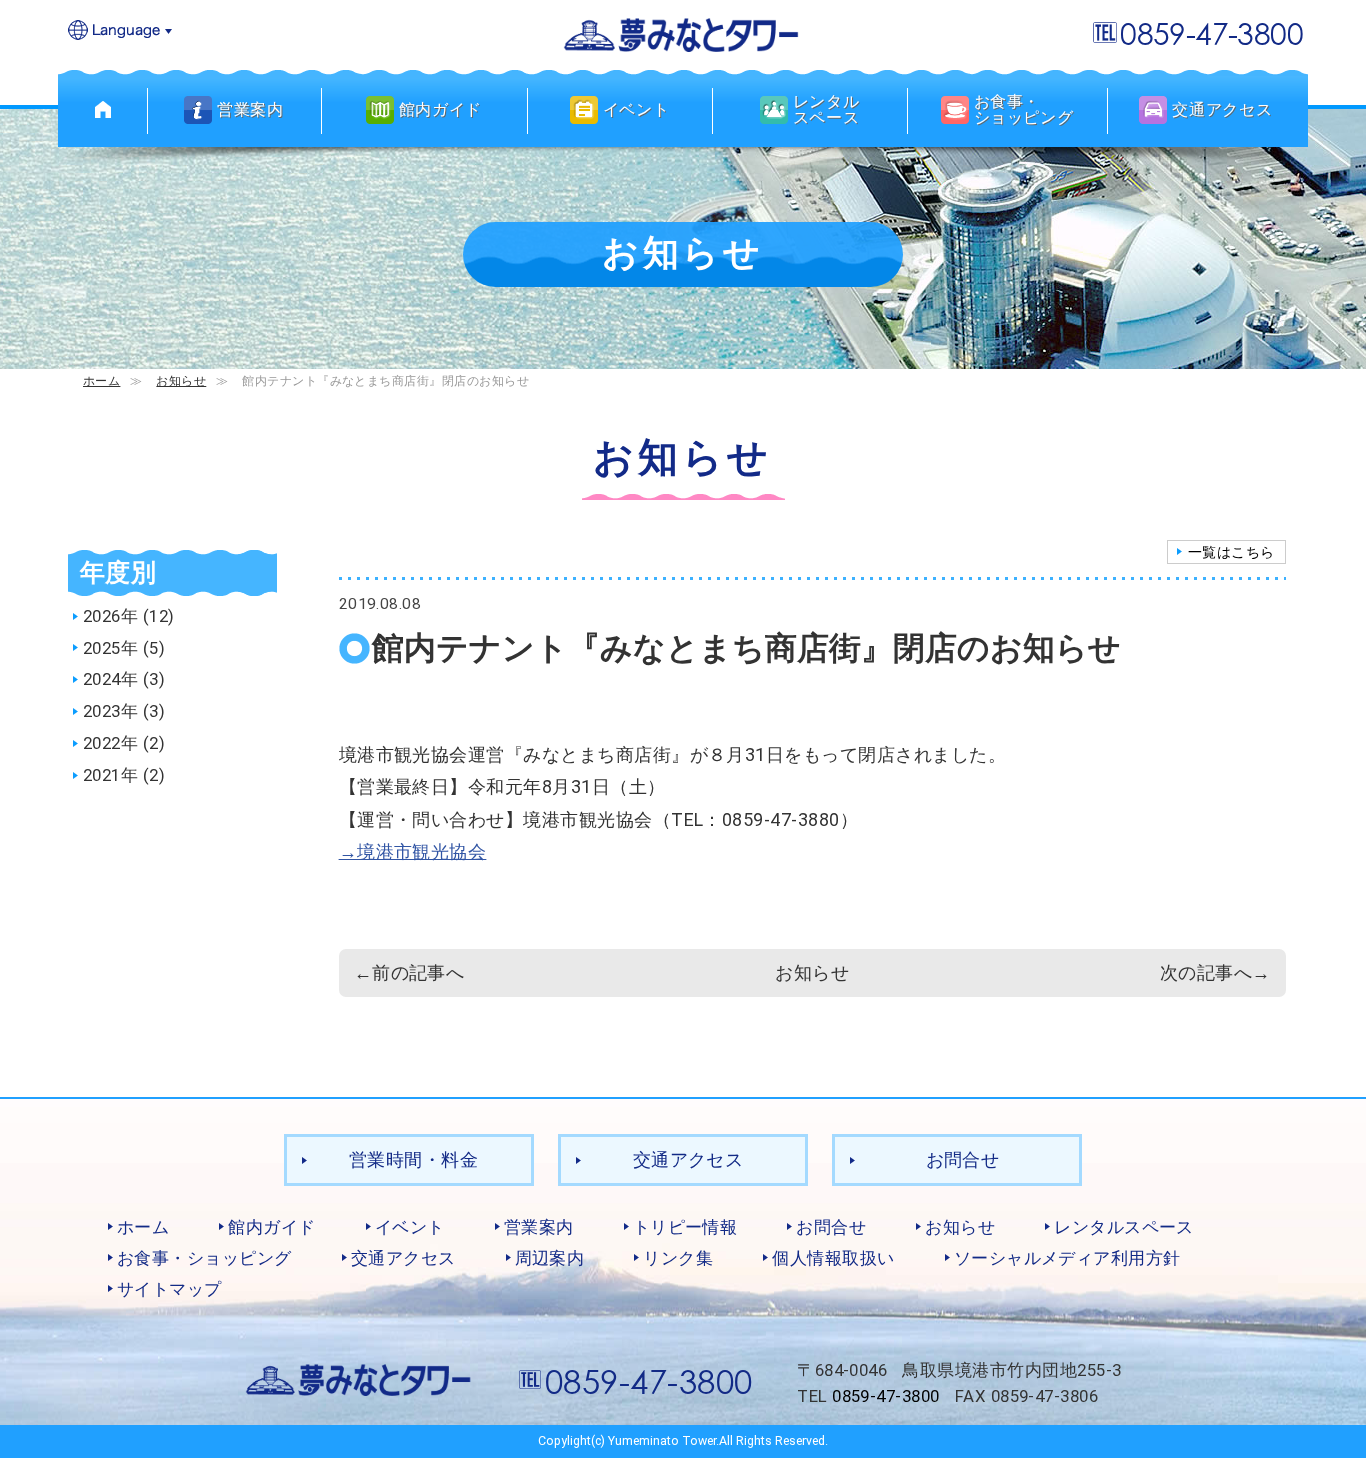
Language (121, 31)
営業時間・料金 (413, 1159)
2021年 (110, 775)
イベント (410, 1227)
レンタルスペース (1124, 1227)
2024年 (110, 679)
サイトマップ (169, 1289)
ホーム (101, 380)
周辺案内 (550, 1258)
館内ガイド (271, 1227)
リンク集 (678, 1258)
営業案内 (539, 1227)
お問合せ (963, 1159)
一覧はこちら (1231, 552)
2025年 (110, 648)
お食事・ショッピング (204, 1258)
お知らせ (181, 380)
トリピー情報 (685, 1227)
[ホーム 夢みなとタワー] (103, 110)
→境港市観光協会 (413, 851)
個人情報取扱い (833, 1258)
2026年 (110, 616)
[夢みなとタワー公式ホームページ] (683, 33)
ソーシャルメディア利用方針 (1067, 1258)
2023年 (110, 711)
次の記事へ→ (1215, 972)
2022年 (110, 743)
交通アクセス (688, 1159)
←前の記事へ (409, 972)
